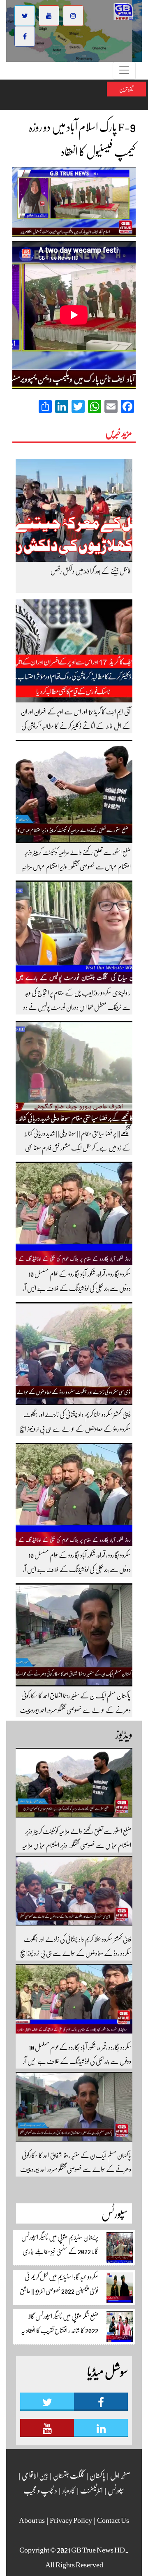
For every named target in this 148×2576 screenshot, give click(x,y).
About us (32, 2520)
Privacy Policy (71, 2520)
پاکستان (97, 2475)
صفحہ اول (120, 2475)
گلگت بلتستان (68, 2475)
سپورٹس (116, 2490)
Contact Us (113, 2520)
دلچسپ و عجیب (40, 2490)
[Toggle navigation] (124, 71)
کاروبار (68, 2490)
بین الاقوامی (35, 2475)
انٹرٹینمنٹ (91, 2490)
